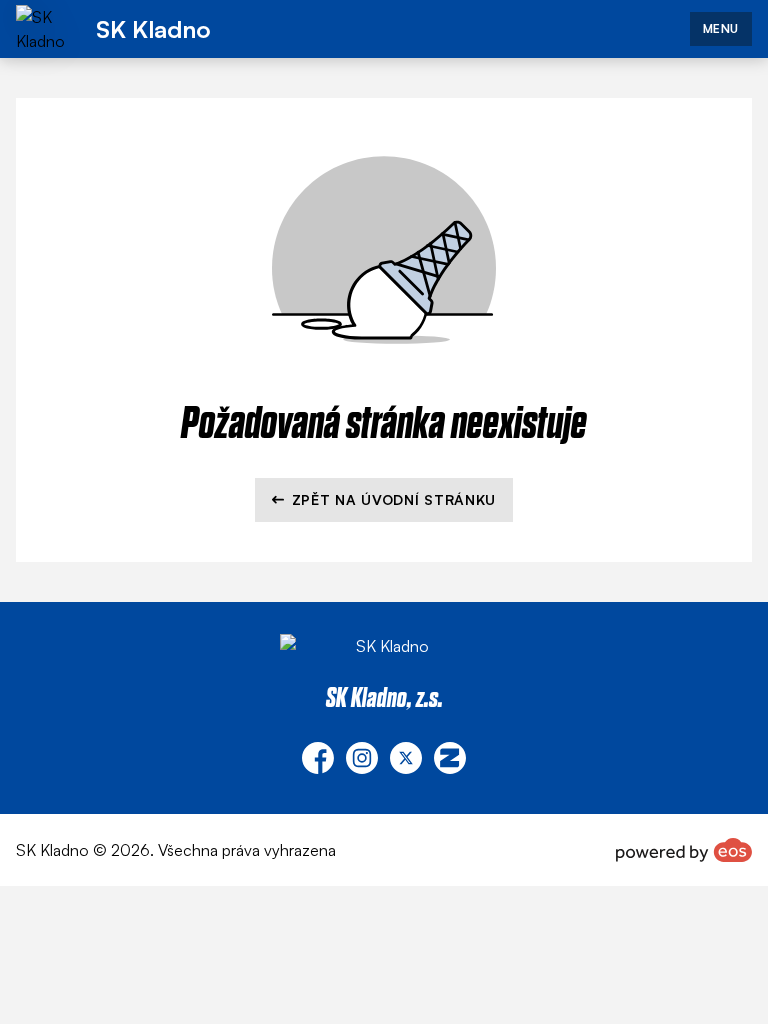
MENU (721, 28)
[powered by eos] (684, 850)
